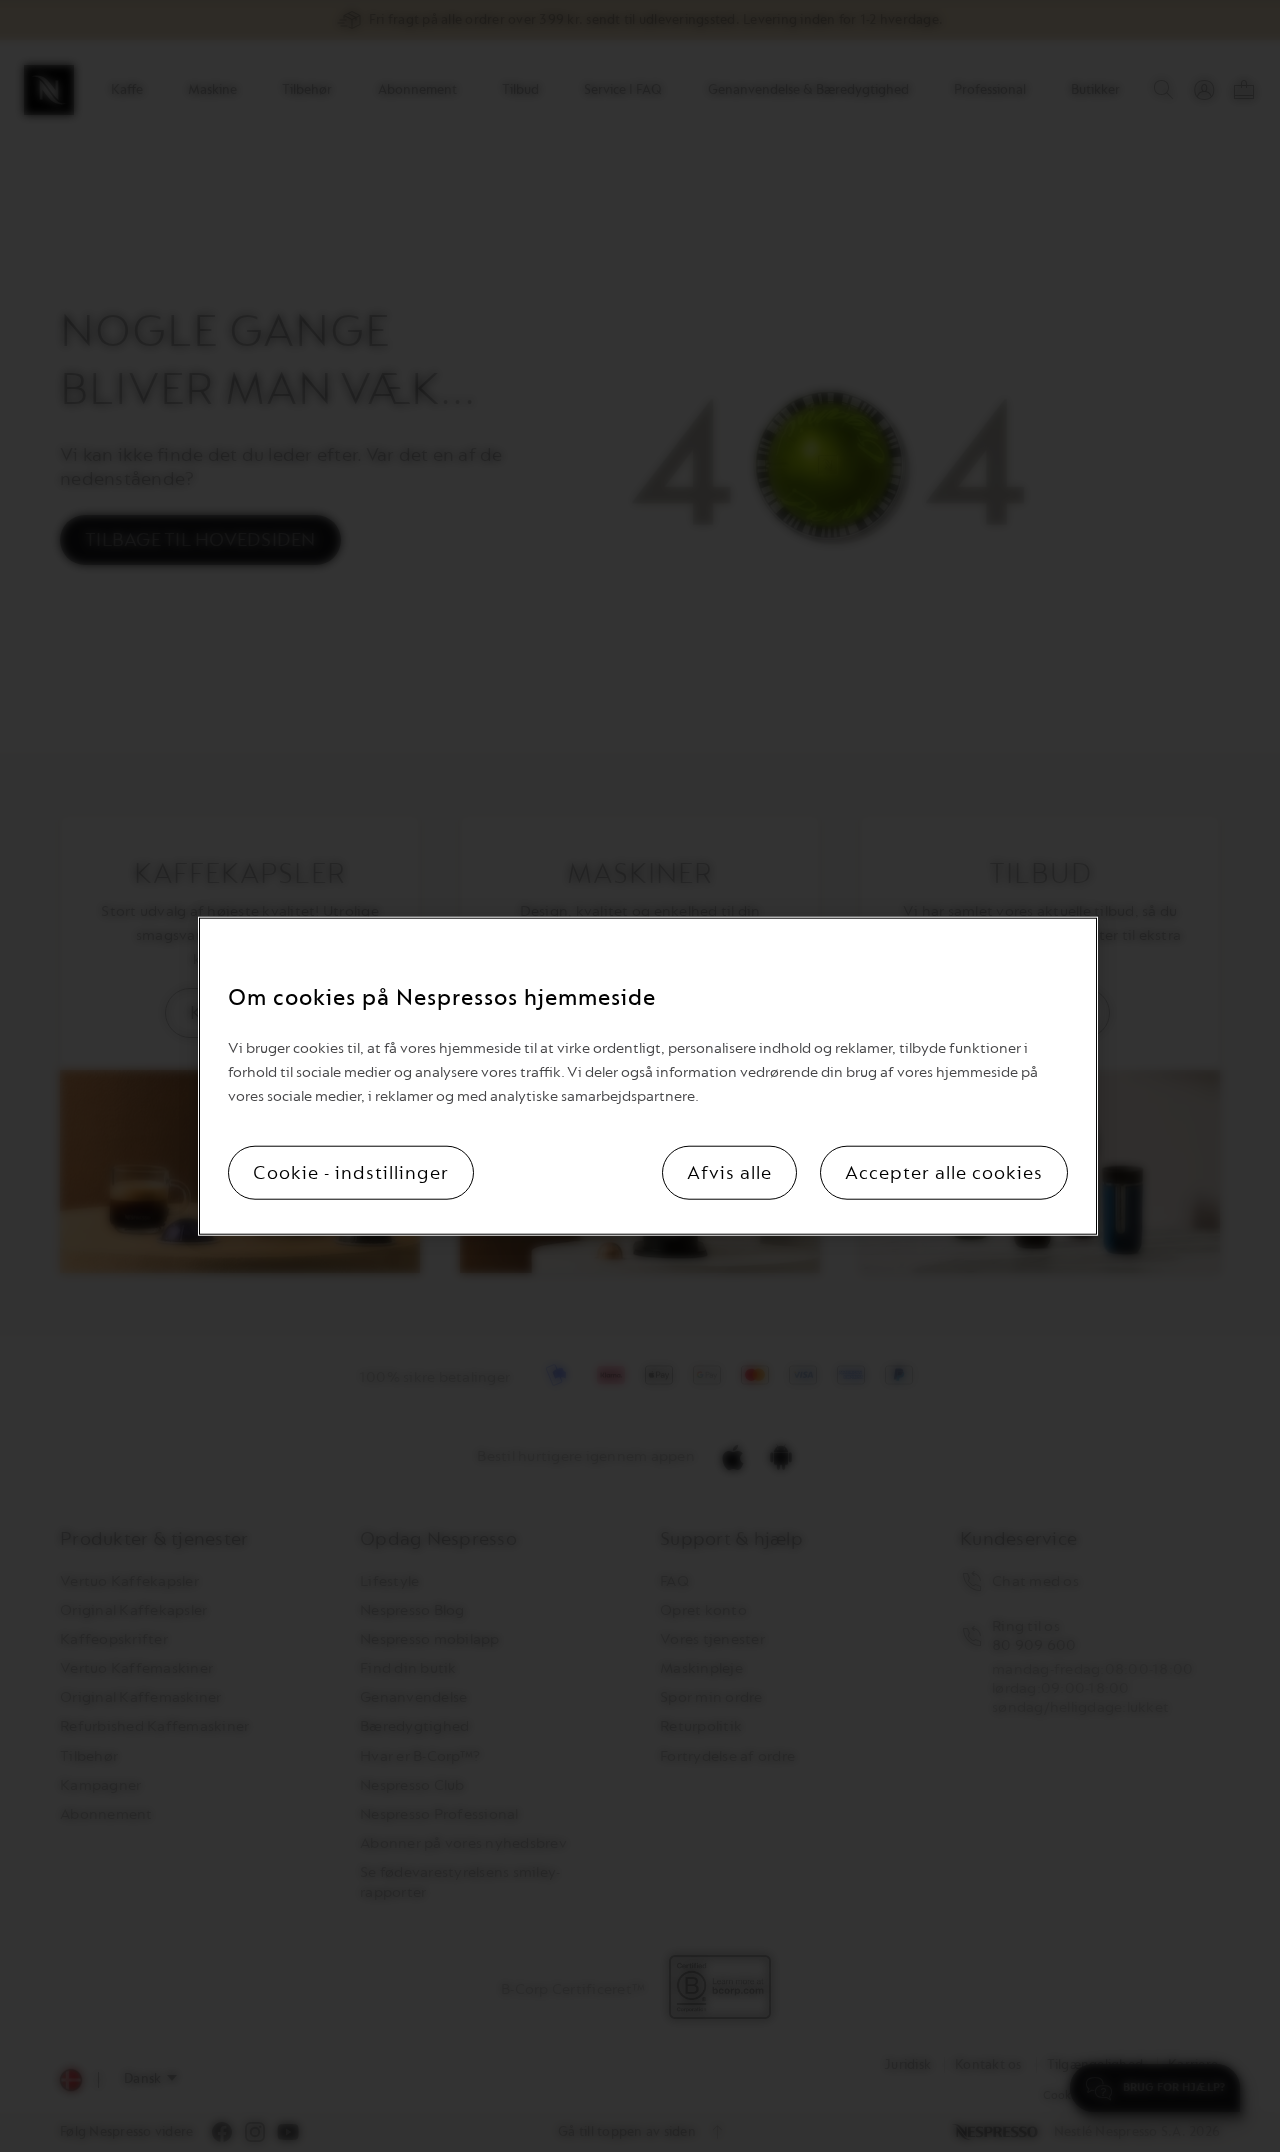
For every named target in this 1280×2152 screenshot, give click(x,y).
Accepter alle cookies (944, 1172)
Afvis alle (729, 1172)
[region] (648, 1076)
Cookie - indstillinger (351, 1172)
